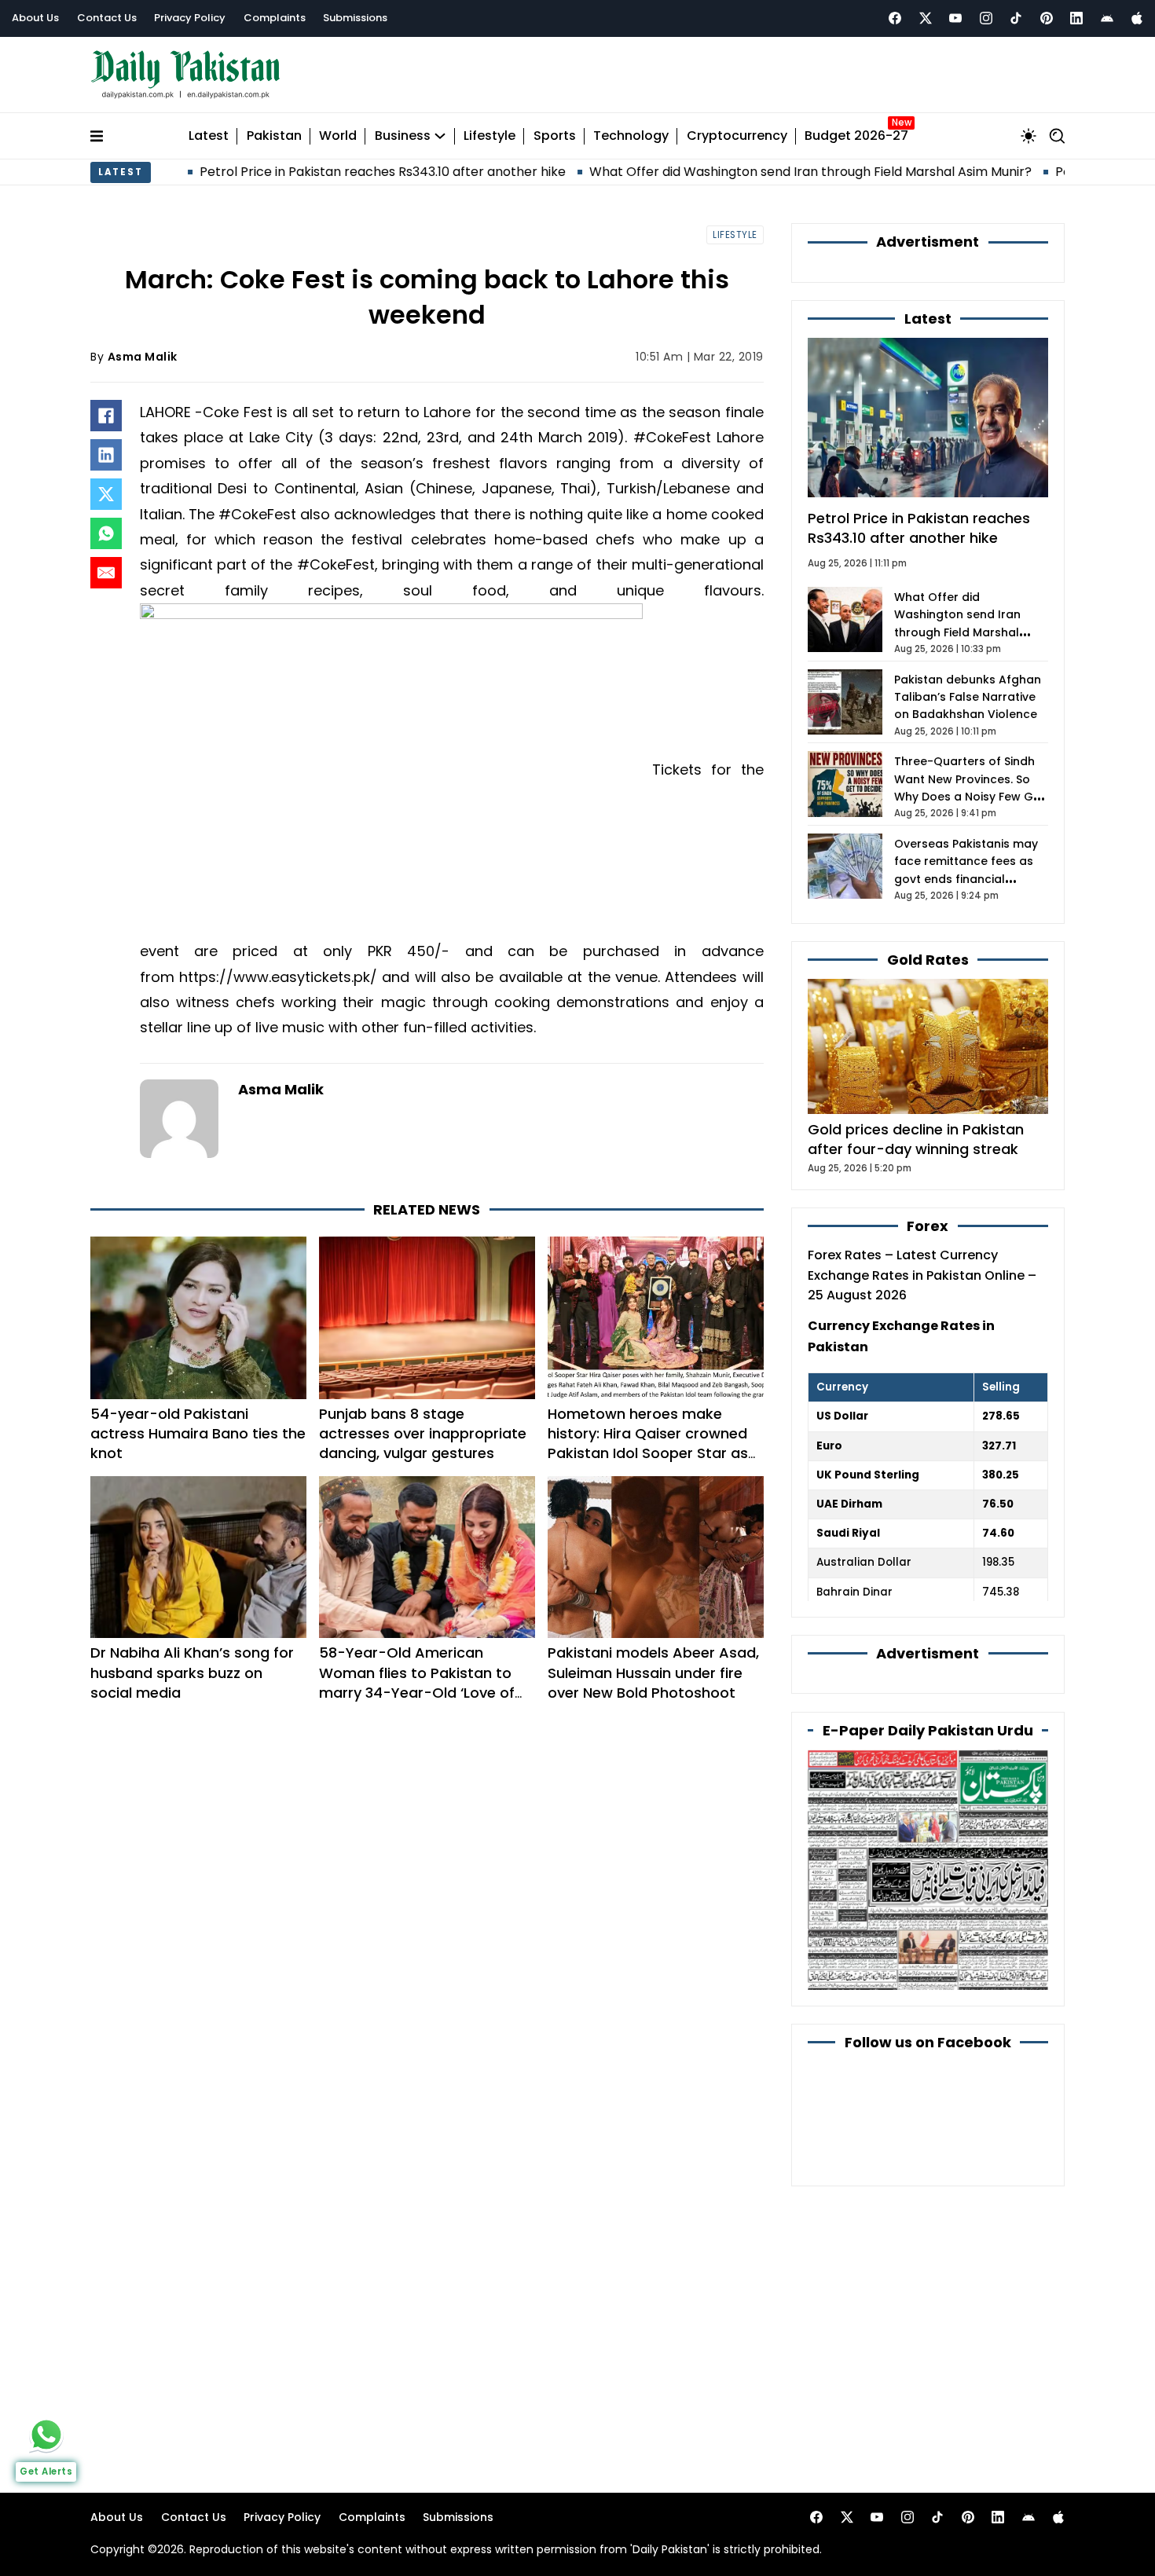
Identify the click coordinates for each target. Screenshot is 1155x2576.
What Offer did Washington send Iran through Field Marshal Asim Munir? (728, 172)
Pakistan (274, 136)
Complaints (275, 18)
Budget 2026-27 (856, 136)
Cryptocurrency (737, 136)
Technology (631, 136)
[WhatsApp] (106, 533)
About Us (35, 18)
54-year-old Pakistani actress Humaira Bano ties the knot (198, 1433)
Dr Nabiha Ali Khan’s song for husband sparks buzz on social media (192, 1672)
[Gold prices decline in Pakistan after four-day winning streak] (928, 1045)
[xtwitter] (926, 18)
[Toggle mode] (1028, 136)
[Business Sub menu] (440, 136)
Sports (555, 136)
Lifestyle (489, 136)
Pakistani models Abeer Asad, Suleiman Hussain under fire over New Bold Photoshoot (653, 1672)
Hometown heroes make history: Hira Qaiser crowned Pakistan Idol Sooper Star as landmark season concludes (648, 1444)
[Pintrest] (1047, 18)
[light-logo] (189, 75)
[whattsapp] (46, 2435)
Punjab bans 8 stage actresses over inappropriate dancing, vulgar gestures (423, 1433)
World (338, 136)
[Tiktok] (1016, 18)
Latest (209, 136)
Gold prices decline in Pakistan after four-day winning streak (916, 1139)
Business (403, 136)
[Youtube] (955, 18)
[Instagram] (986, 18)
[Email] (106, 573)
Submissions (355, 18)
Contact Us (107, 18)
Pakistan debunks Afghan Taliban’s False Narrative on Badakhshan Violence (968, 697)
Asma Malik (143, 357)
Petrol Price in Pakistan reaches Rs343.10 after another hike (300, 172)
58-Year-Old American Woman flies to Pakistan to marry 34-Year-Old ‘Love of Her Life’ (417, 1682)
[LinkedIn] (106, 455)
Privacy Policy (190, 18)
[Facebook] (895, 18)
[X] (106, 494)
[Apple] (1137, 18)
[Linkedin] (1076, 18)
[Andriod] (1107, 18)
